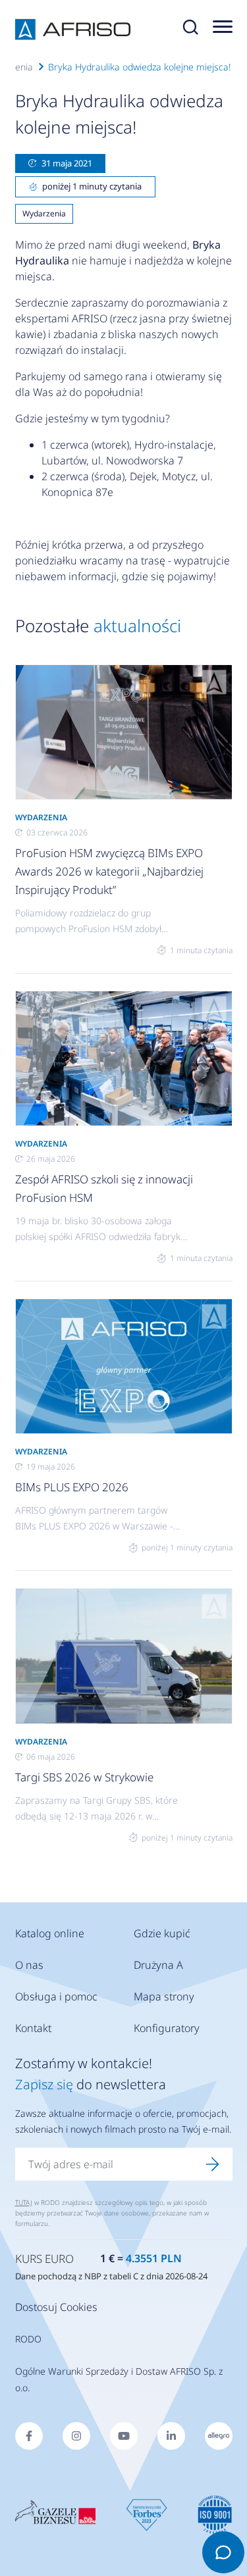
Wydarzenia (44, 213)
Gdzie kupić (162, 1933)
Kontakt (33, 2028)
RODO (28, 2339)
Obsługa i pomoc (56, 1996)
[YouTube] (124, 2436)
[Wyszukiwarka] (190, 30)
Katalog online (50, 1933)
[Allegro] (219, 2436)
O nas (29, 1965)
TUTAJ (24, 2202)
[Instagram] (76, 2436)
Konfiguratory (167, 2028)
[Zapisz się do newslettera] (213, 2164)
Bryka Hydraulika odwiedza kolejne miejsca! (139, 67)
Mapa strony (164, 1996)
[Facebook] (29, 2436)
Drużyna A (158, 1965)
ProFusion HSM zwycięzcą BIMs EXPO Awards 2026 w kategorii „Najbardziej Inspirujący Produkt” (109, 871)
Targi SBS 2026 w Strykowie (84, 1777)
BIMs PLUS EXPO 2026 (72, 1487)
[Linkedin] (171, 2436)
